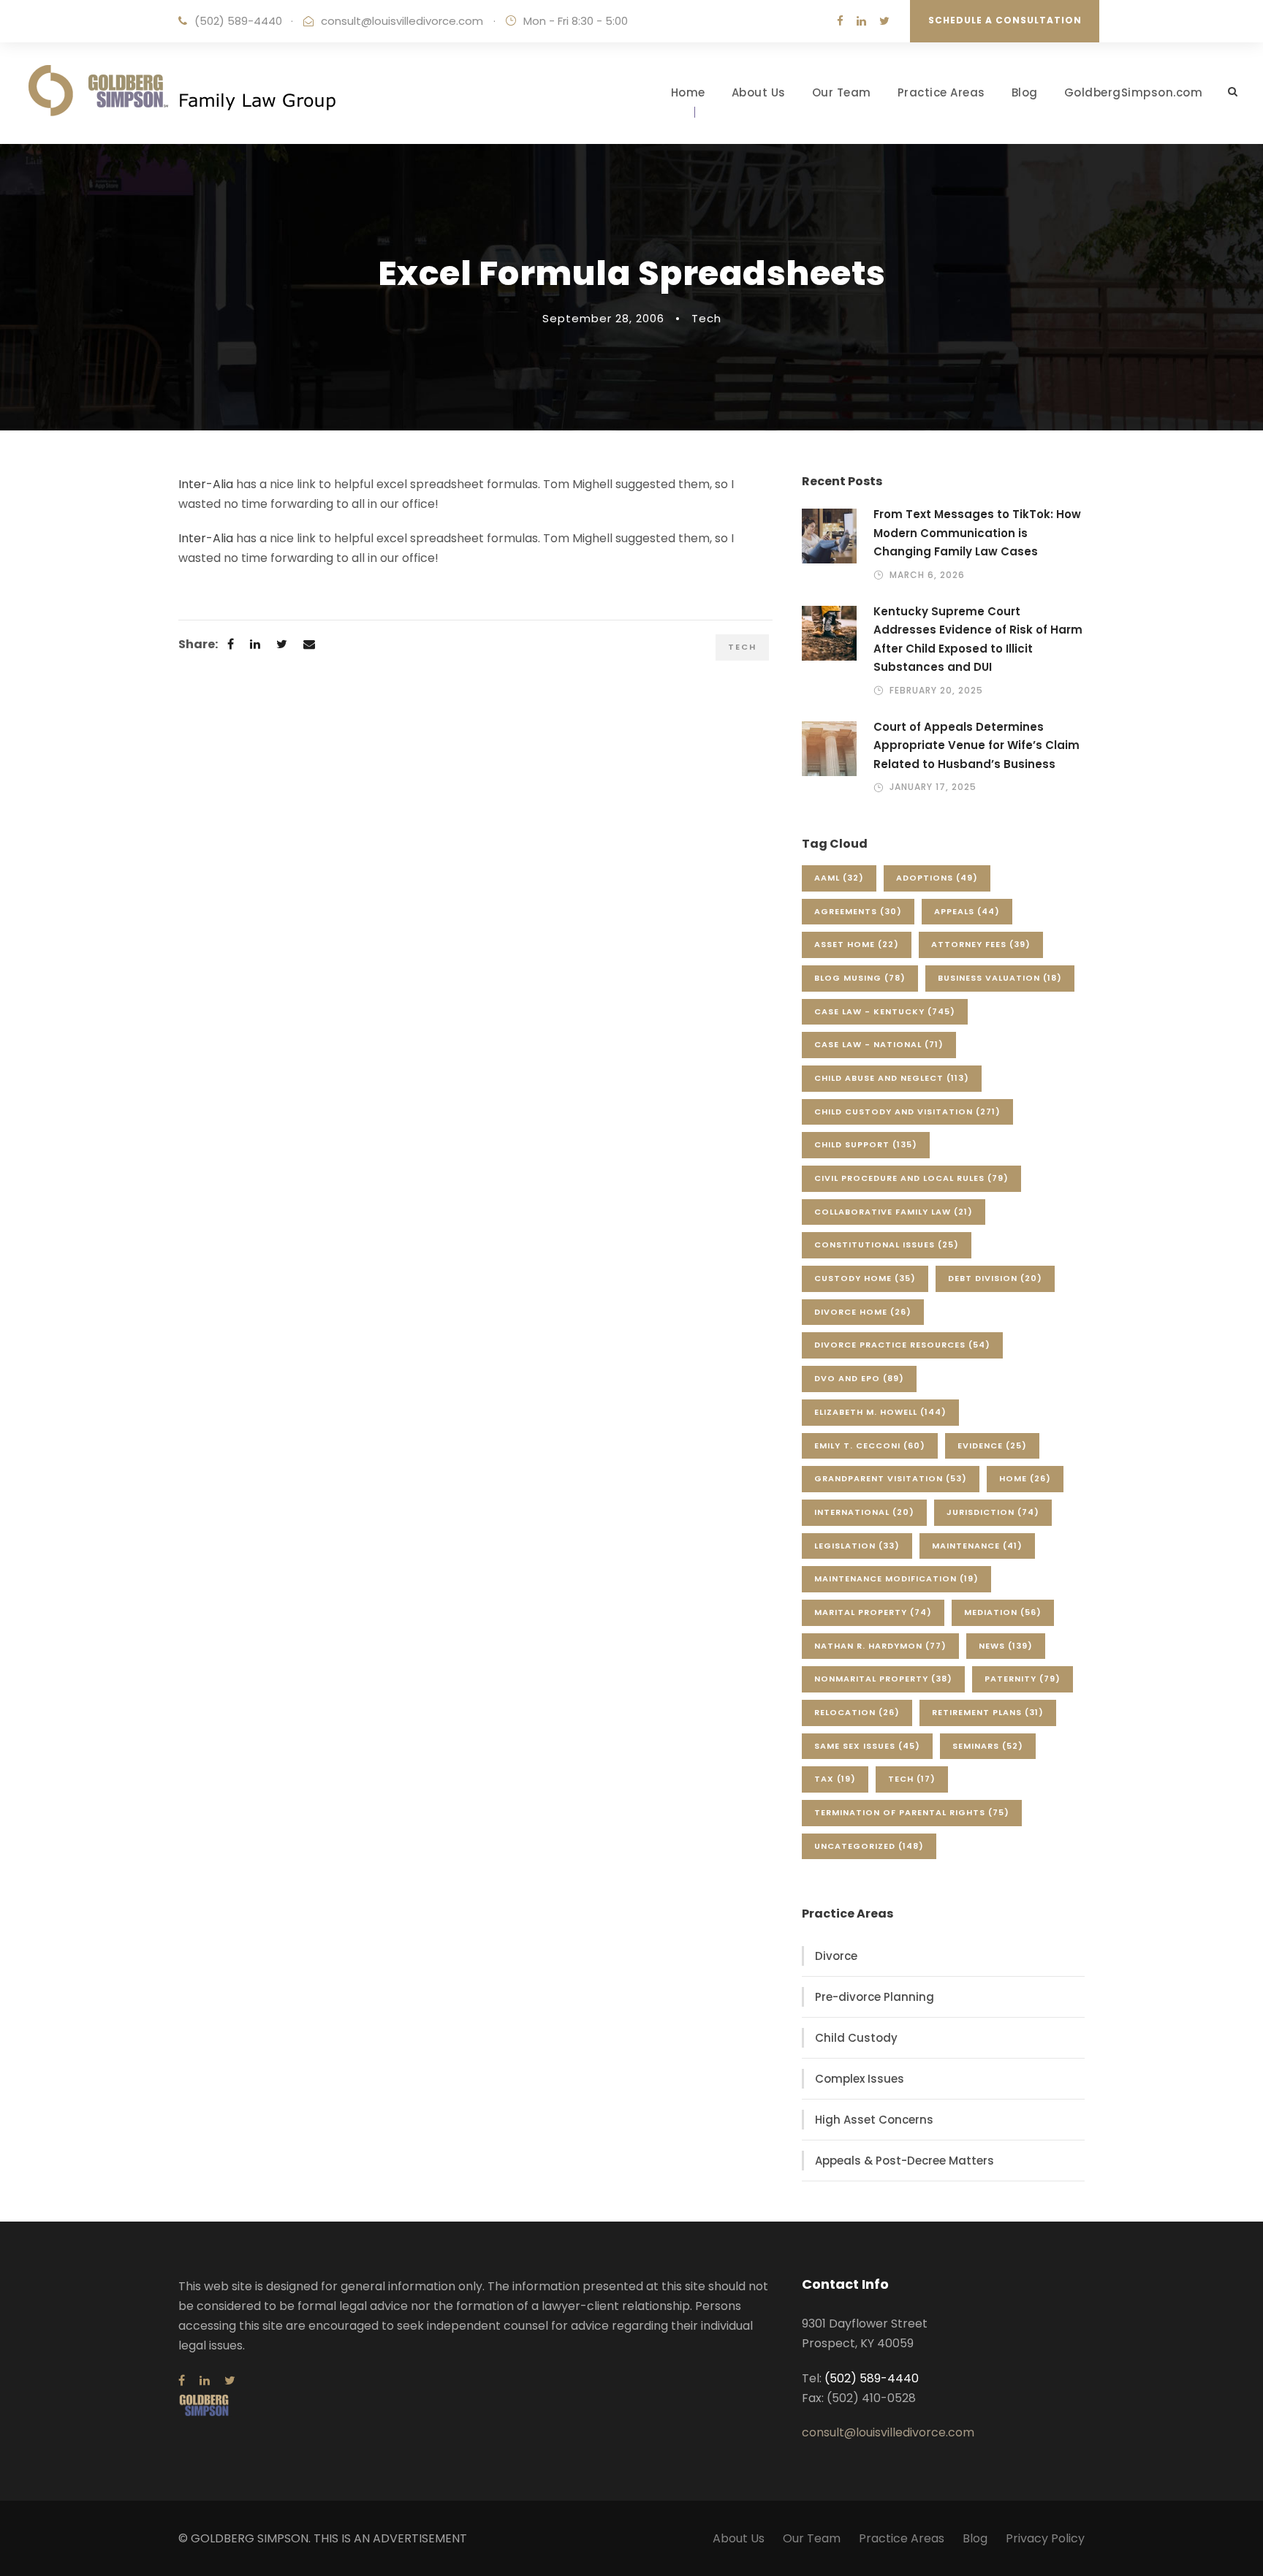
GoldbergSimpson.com (1134, 92)
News (1006, 1646)
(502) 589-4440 (238, 21)
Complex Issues (860, 2079)
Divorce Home (863, 1312)
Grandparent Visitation (891, 1478)
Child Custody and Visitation (907, 1112)
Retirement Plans (988, 1712)
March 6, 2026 (927, 575)
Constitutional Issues (887, 1245)
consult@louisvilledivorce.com (402, 21)
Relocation (857, 1712)
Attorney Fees (981, 944)
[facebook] (840, 21)
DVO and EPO (859, 1378)
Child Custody (856, 2038)
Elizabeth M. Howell (880, 1412)
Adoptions (937, 878)
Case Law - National (879, 1044)
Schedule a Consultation (1005, 20)
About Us (759, 92)
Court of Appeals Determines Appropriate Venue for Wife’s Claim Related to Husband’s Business (976, 745)
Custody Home (865, 1278)
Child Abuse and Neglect (892, 1078)
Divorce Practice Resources (902, 1345)
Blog (1025, 92)
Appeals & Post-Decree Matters (904, 2161)
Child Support (866, 1144)
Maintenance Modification (896, 1578)
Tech (706, 318)
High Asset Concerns (874, 2120)
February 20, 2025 (936, 690)
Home (688, 92)
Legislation (857, 1546)
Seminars (988, 1746)
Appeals (967, 911)
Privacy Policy (1045, 2538)
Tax (835, 1779)
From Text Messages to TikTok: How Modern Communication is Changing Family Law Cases (977, 533)
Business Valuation (1000, 978)
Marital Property (873, 1612)
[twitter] (884, 21)
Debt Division (995, 1278)
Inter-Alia (206, 484)
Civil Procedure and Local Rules (911, 1178)
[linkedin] (861, 21)
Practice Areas (941, 92)
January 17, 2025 (933, 787)
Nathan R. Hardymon (880, 1646)
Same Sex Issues (867, 1746)
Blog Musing (860, 978)
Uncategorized (869, 1846)
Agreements (858, 911)
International (864, 1512)
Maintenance (977, 1546)
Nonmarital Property (883, 1679)
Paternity (1023, 1679)
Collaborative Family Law (894, 1212)
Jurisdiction (993, 1512)
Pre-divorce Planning (875, 1997)
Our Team (842, 92)
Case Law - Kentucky (885, 1011)
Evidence (992, 1445)
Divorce (836, 1956)
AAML (839, 878)
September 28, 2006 (603, 318)
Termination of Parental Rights (912, 1812)
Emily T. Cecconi (870, 1445)
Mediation (1003, 1612)
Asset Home (857, 944)
